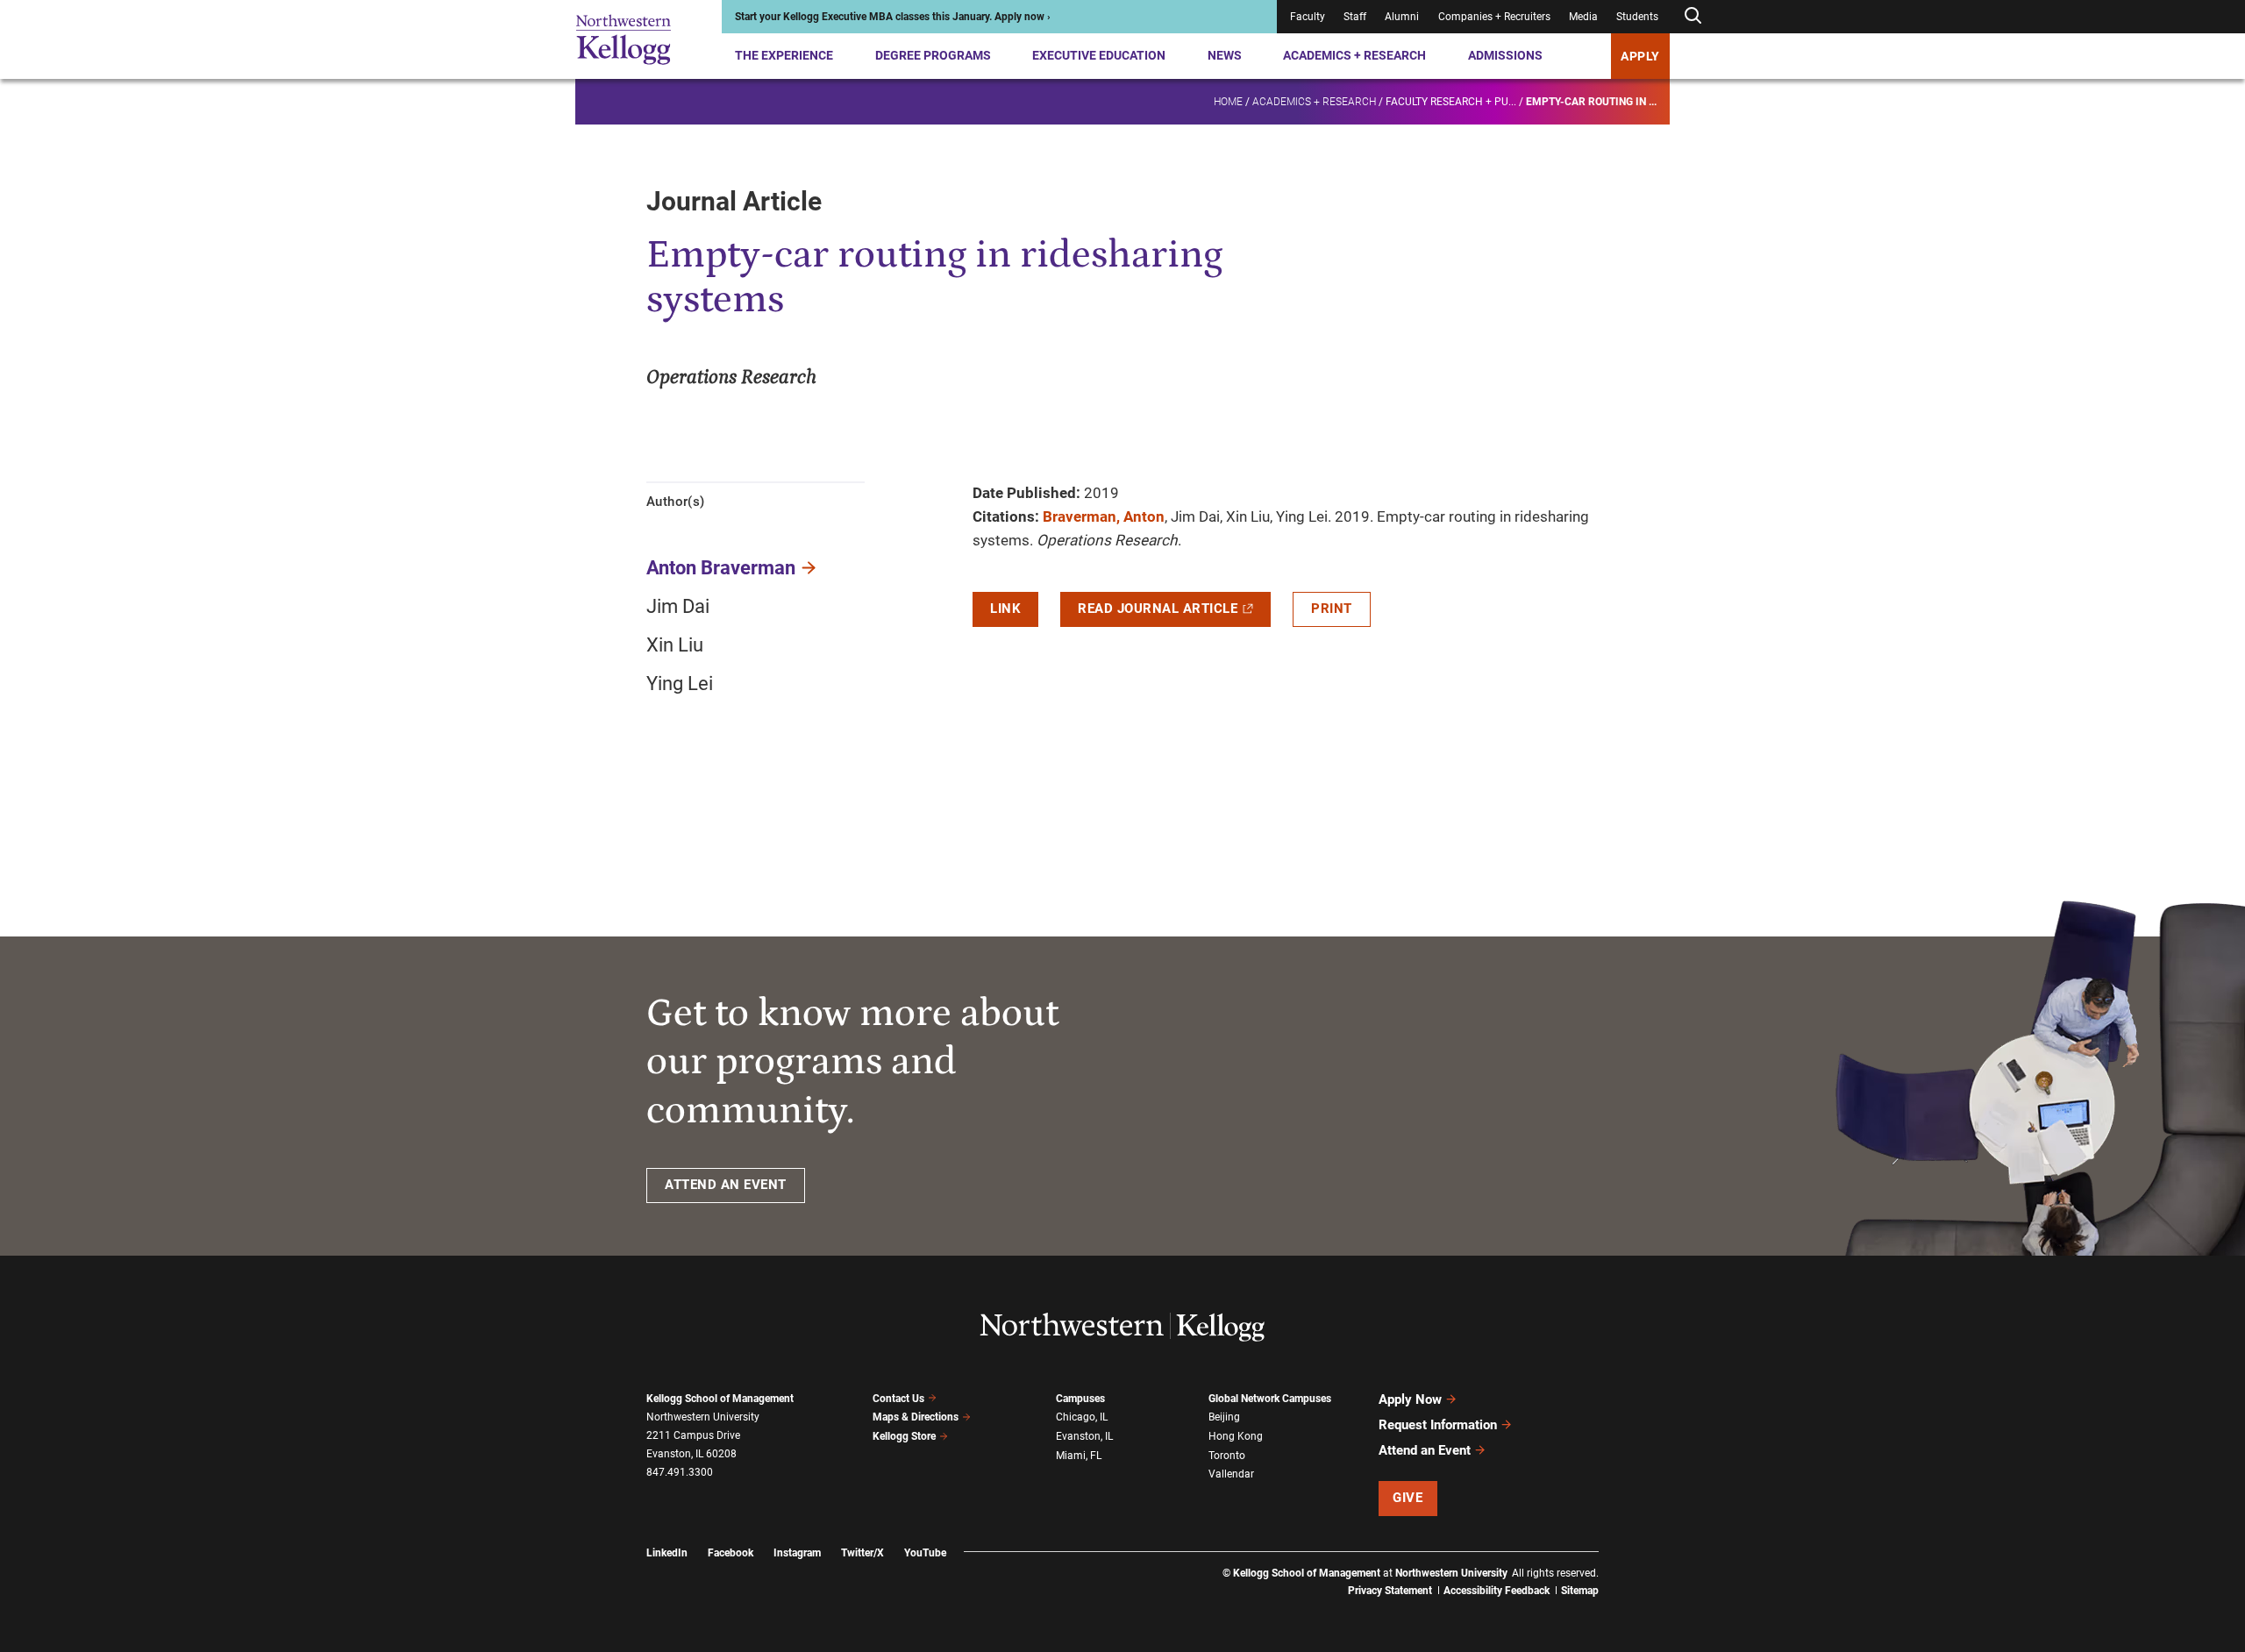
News (1225, 55)
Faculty (1308, 17)
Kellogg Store (904, 1436)
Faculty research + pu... (1451, 102)
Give (1408, 1498)
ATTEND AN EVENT (726, 1185)
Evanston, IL (1084, 1436)
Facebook (731, 1553)
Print (1332, 609)
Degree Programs (933, 55)
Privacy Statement (1390, 1591)
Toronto (1227, 1456)
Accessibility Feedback (1497, 1591)
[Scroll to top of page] (1621, 1561)
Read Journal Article (1158, 609)
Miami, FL (1079, 1456)
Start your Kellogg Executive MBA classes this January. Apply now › (893, 17)
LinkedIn (667, 1553)
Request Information (1438, 1425)
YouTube (925, 1553)
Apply (1640, 56)
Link (1005, 609)
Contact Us (898, 1399)
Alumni (1402, 17)
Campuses (1080, 1399)
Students (1637, 17)
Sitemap (1580, 1591)
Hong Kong (1236, 1436)
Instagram (797, 1553)
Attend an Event (1425, 1450)
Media (1583, 17)
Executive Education (1099, 55)
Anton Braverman (721, 568)
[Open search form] (1693, 16)
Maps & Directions (916, 1417)
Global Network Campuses (1270, 1399)
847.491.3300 (680, 1472)
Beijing (1224, 1417)
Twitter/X (862, 1553)
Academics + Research (1354, 55)
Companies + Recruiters (1494, 17)
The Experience (784, 55)
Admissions (1505, 55)
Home (1228, 102)
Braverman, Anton (1104, 516)
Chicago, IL (1082, 1417)
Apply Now (1410, 1399)
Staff (1355, 17)
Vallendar (1231, 1474)
